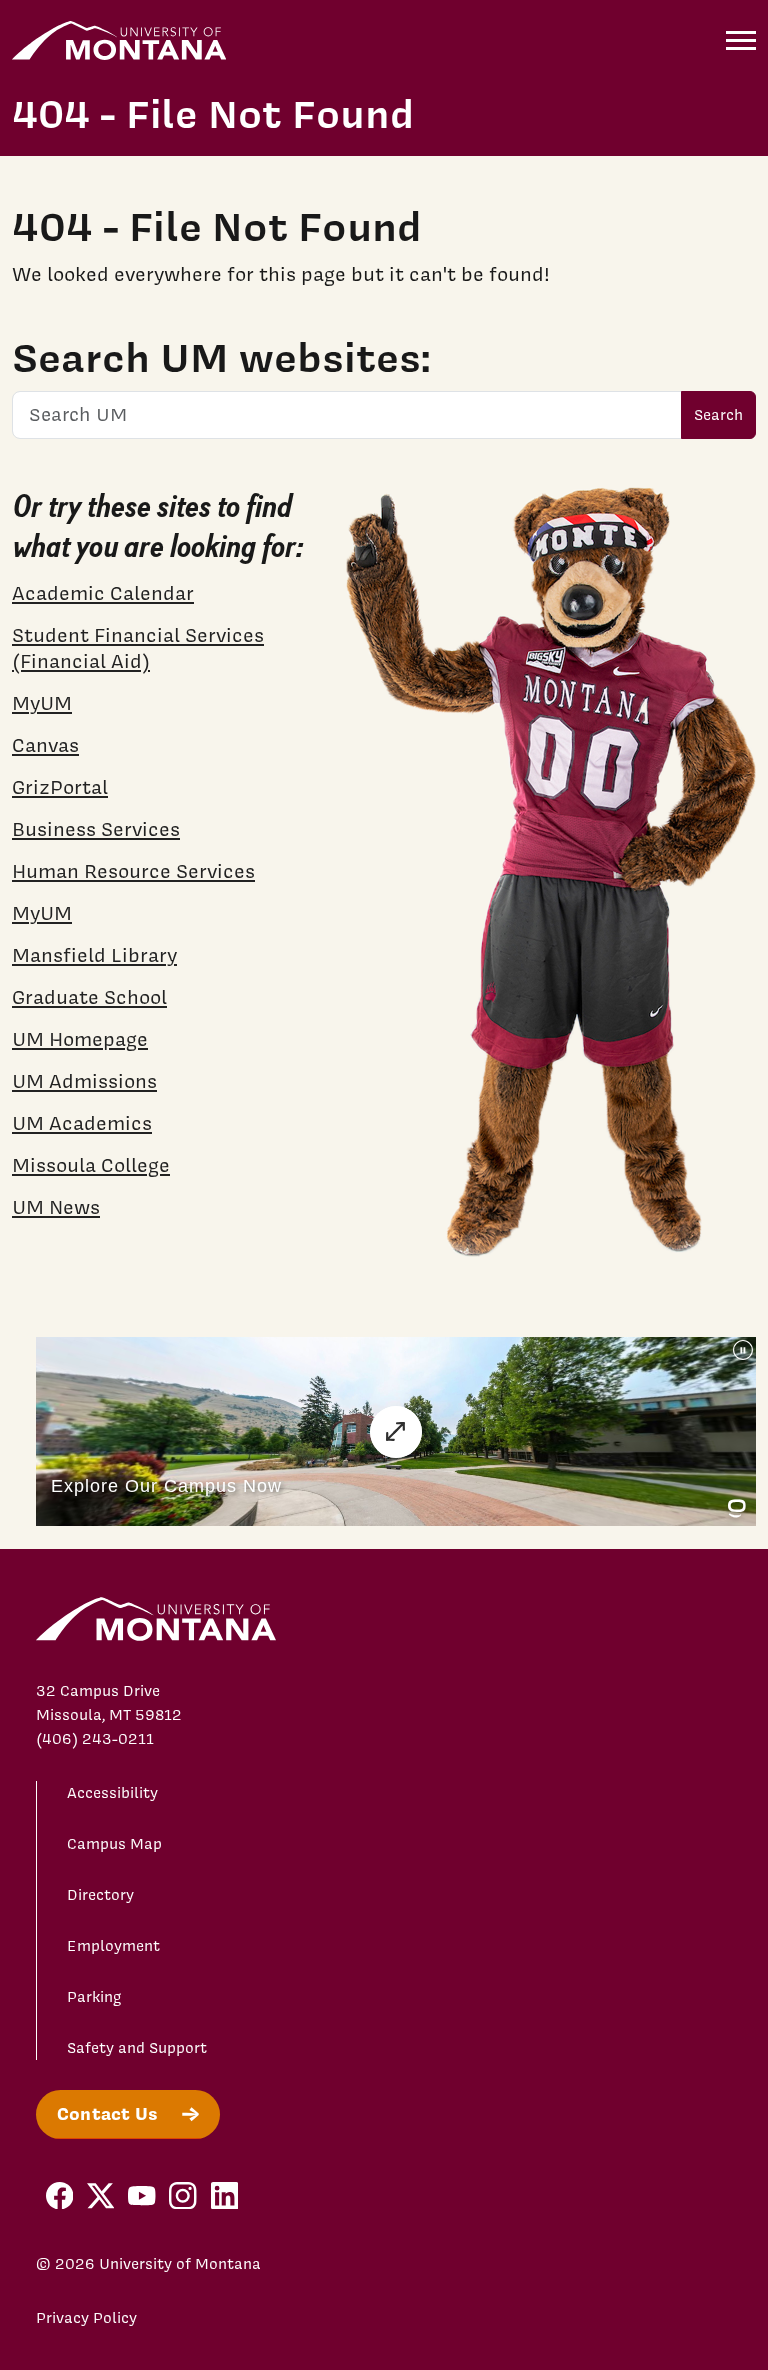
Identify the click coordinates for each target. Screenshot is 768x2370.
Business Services (96, 829)
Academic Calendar (103, 593)
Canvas (45, 745)
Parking (94, 1997)
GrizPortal (60, 787)
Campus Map (114, 1844)
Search (718, 415)
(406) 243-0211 (95, 1739)
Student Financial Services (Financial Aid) (138, 648)
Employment (113, 1946)
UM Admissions (84, 1081)
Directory (100, 1895)
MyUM (42, 703)
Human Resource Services (133, 871)
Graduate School (89, 997)
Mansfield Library (94, 955)
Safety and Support (137, 2048)
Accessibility (112, 1793)
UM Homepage (80, 1039)
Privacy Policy (86, 2318)
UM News (56, 1207)
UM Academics (82, 1123)
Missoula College (91, 1165)
